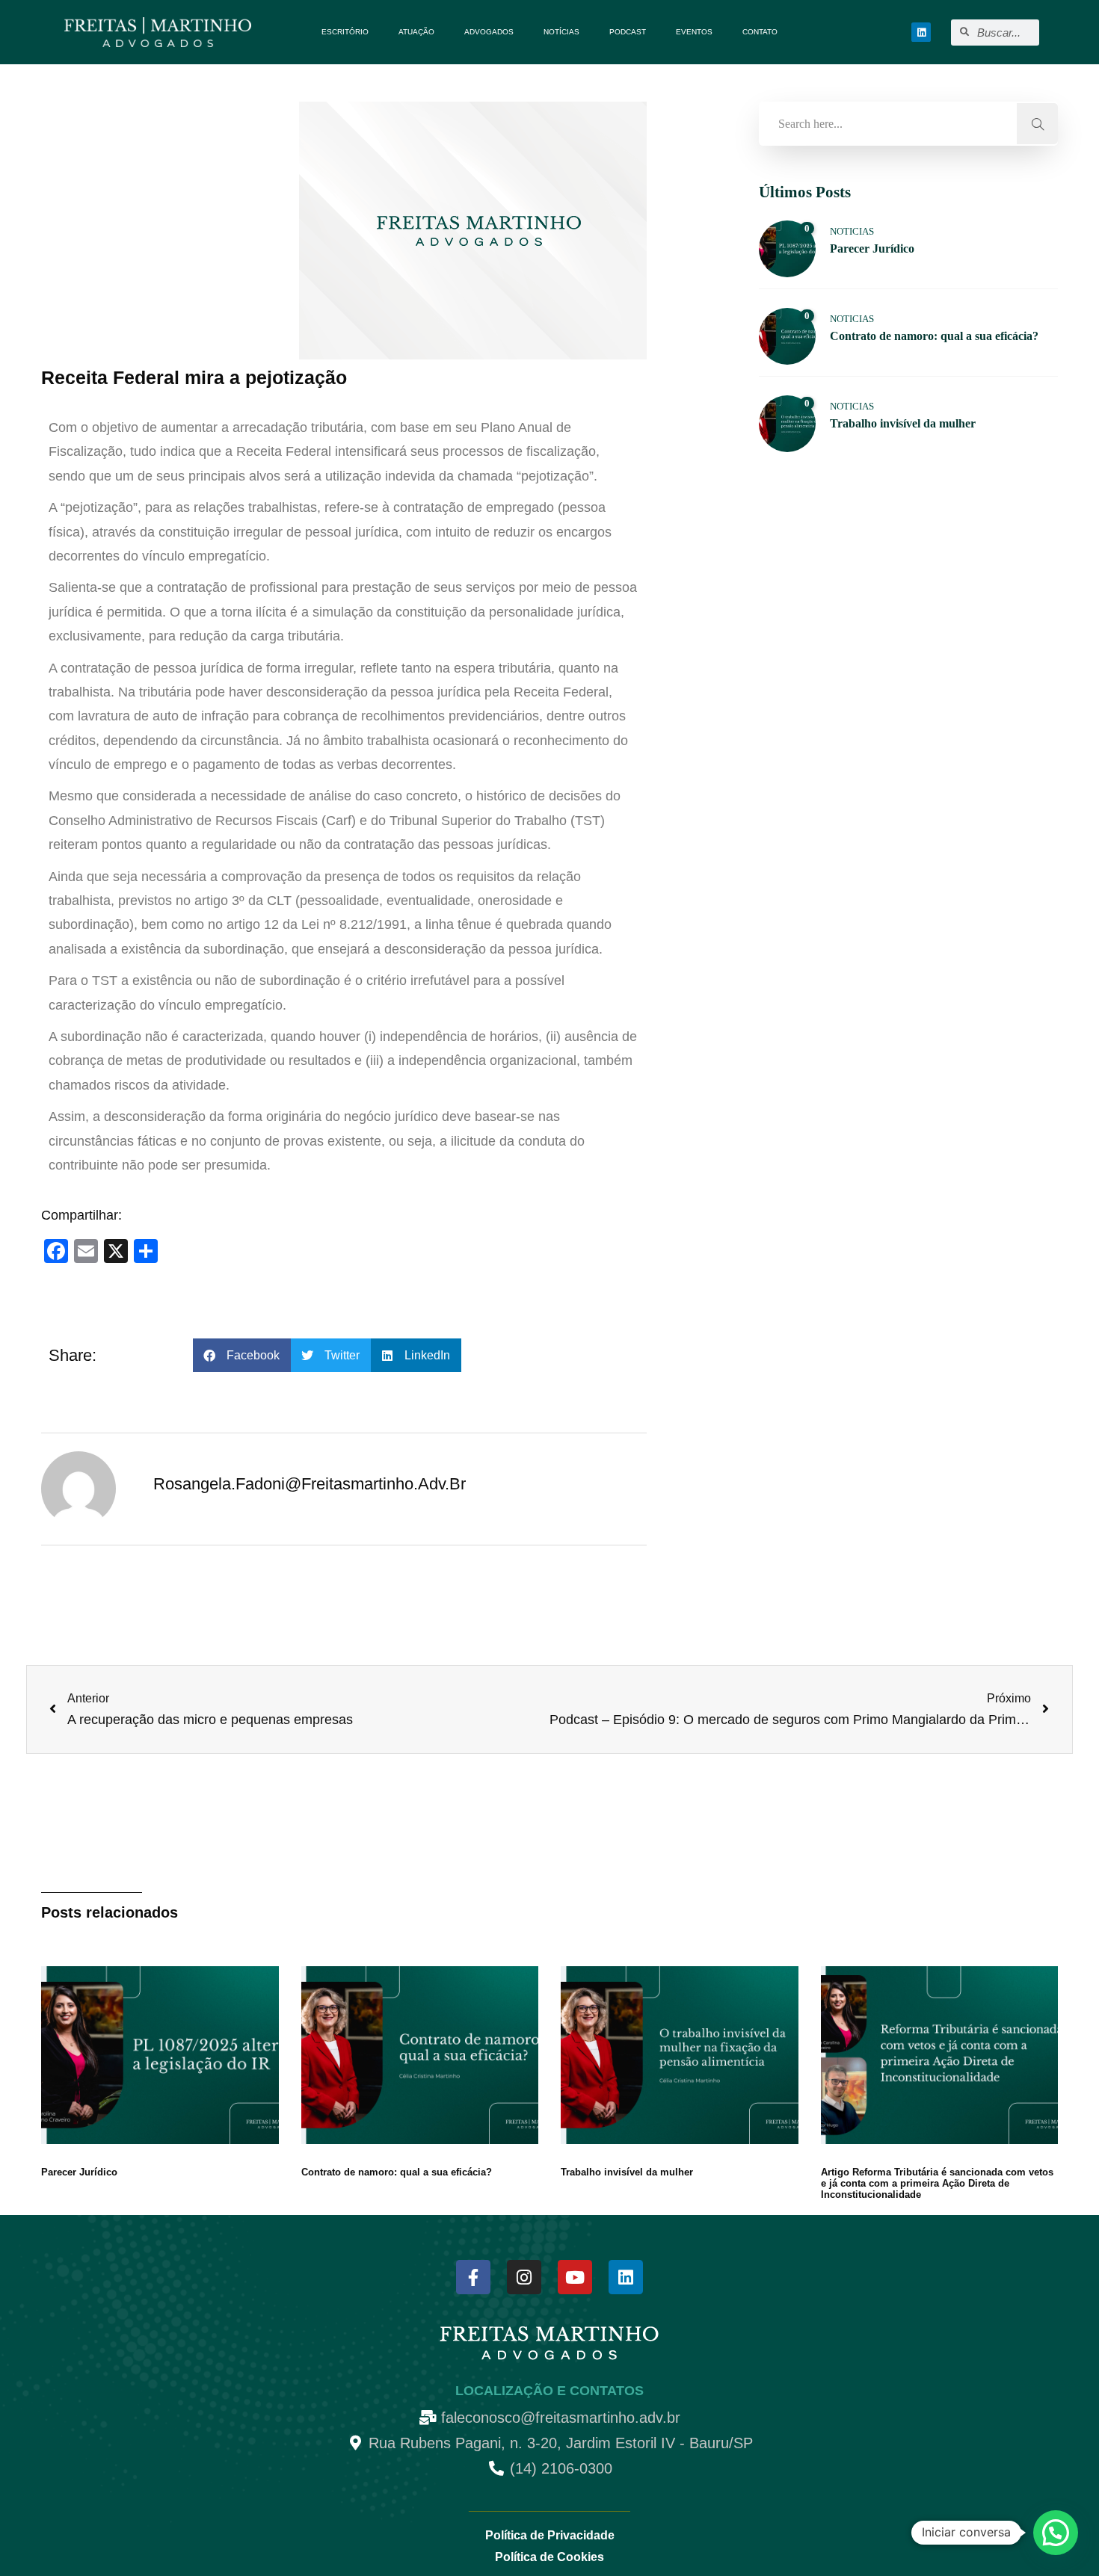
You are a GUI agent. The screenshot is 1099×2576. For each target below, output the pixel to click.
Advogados (489, 32)
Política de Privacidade (550, 2535)
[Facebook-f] (473, 2277)
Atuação (416, 32)
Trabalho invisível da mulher (627, 2172)
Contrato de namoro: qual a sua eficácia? (397, 2172)
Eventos (694, 32)
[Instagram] (524, 2277)
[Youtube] (575, 2277)
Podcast (628, 32)
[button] (242, 1355)
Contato (760, 32)
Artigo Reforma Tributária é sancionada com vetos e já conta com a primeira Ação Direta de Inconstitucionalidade (937, 2183)
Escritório (345, 32)
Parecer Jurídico (79, 2172)
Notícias (561, 32)
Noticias (852, 231)
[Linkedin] (921, 32)
